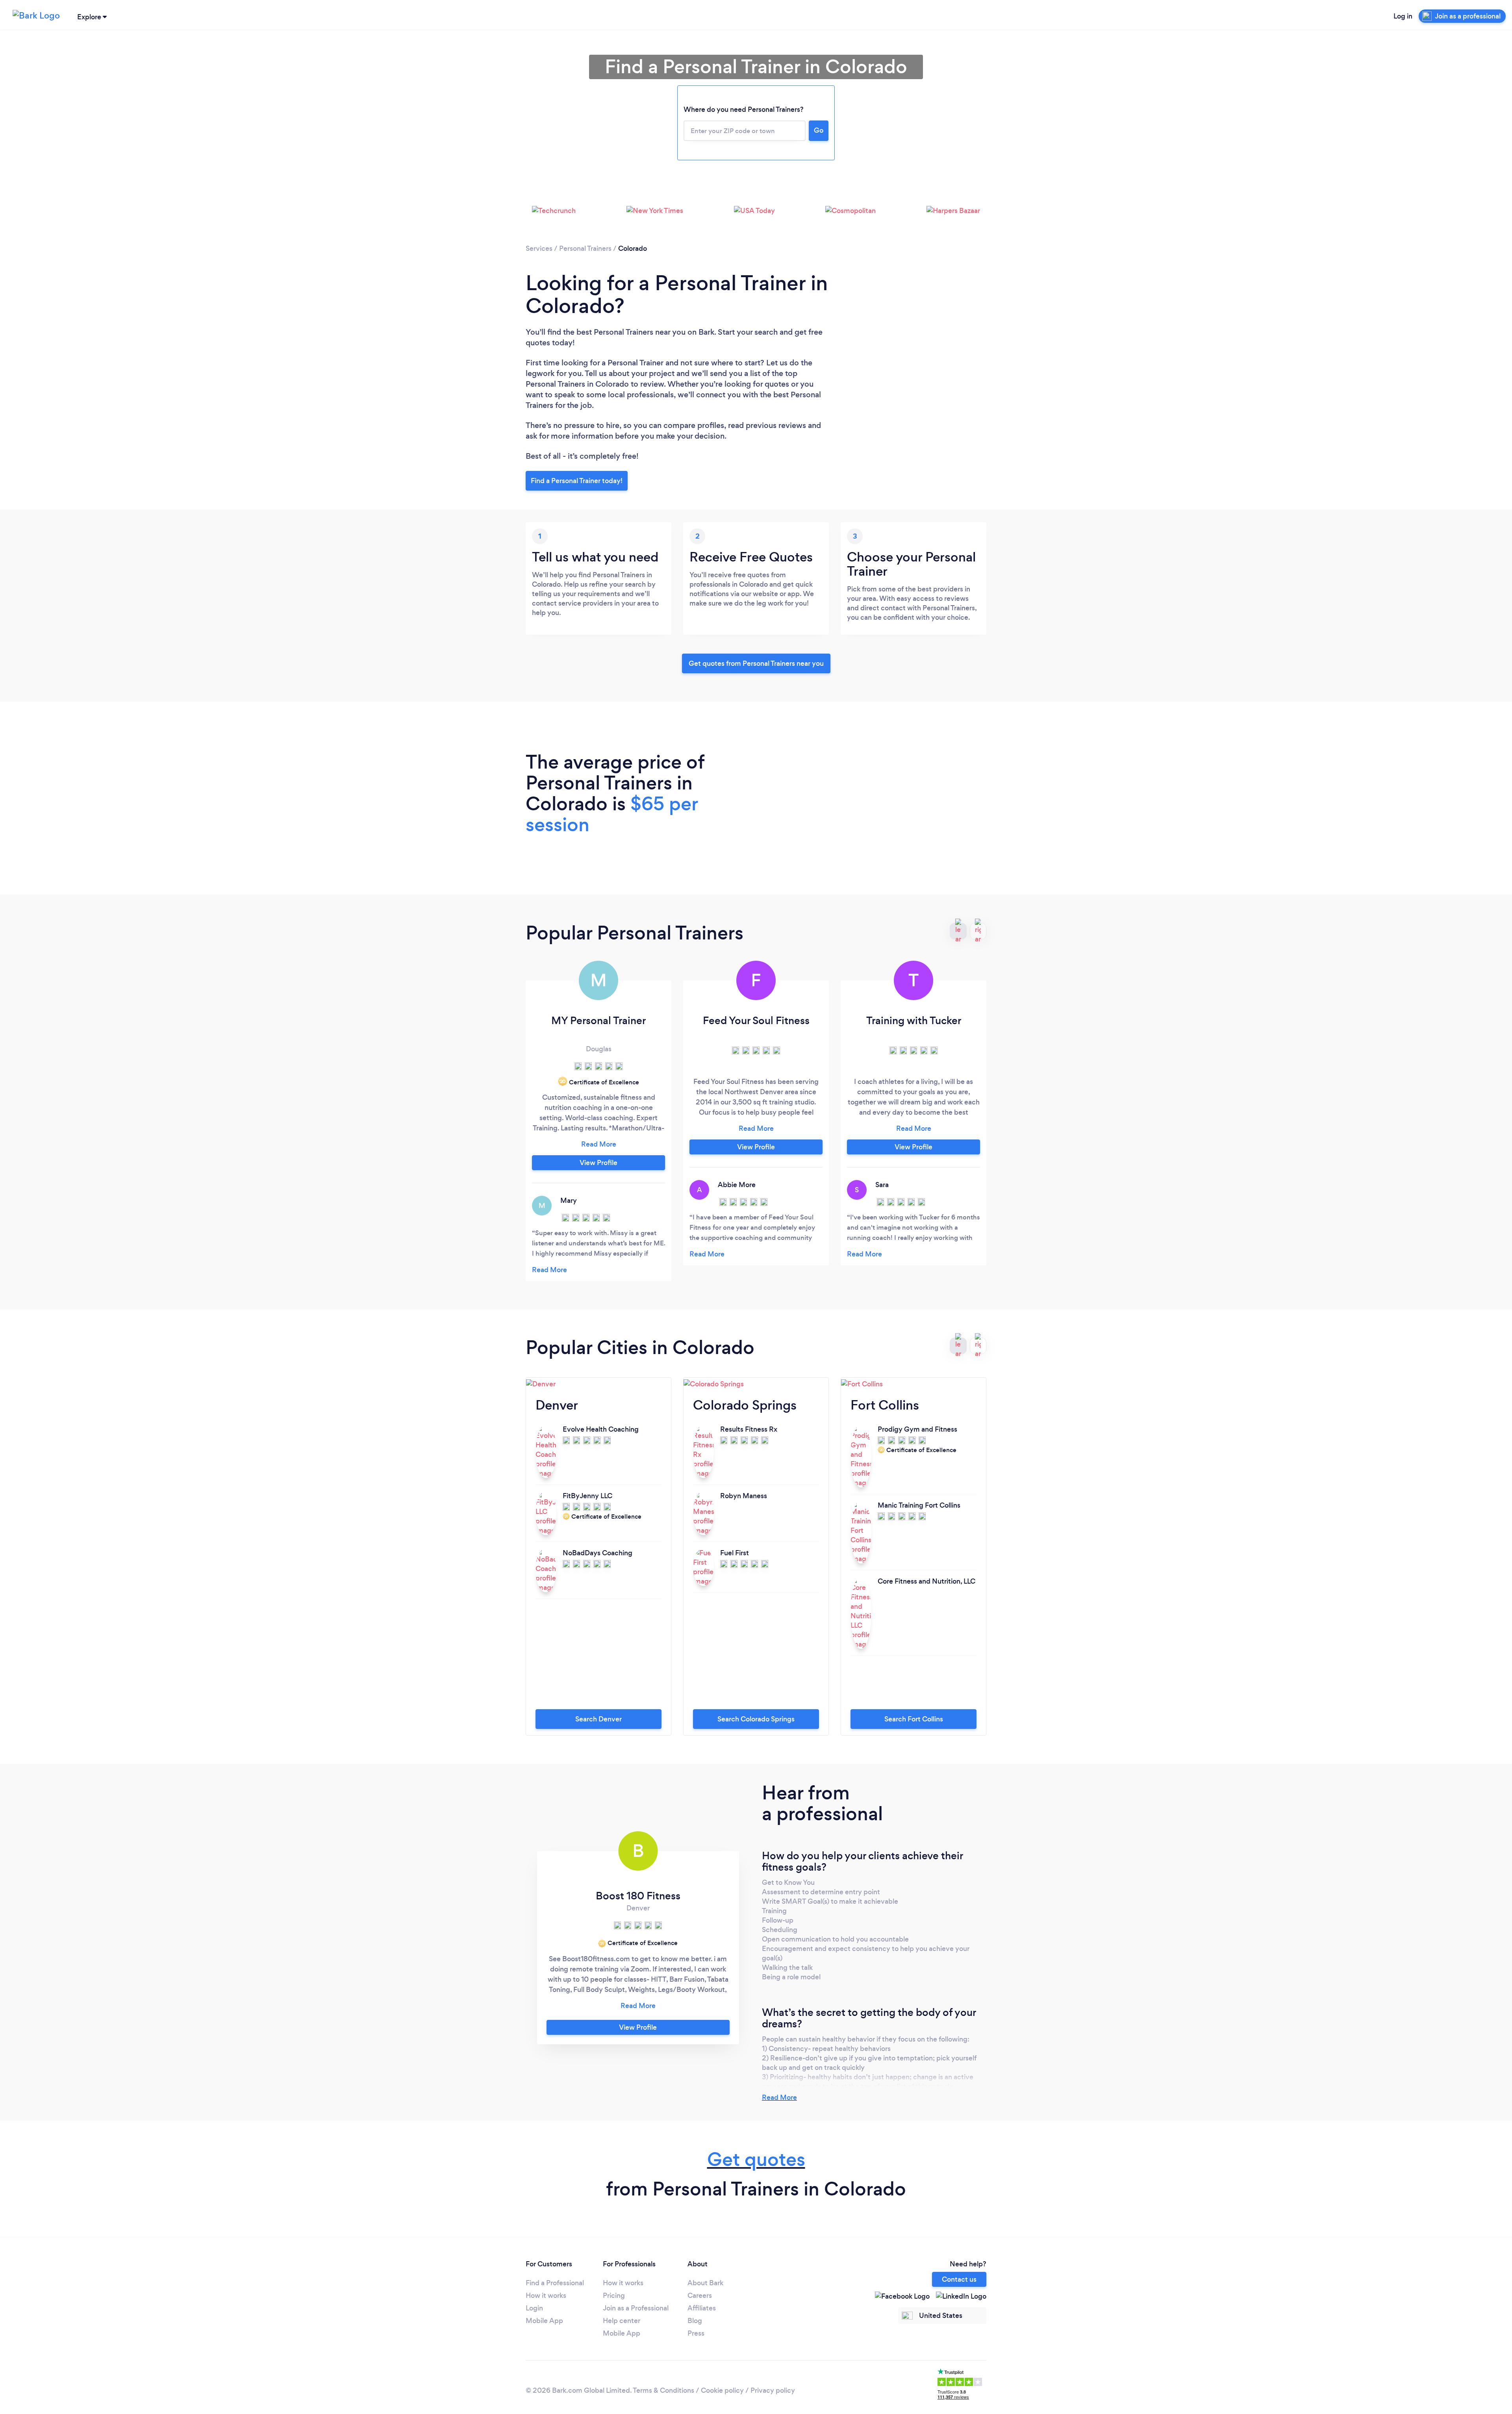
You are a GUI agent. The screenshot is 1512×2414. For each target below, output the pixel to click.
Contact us (959, 2279)
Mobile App (544, 2321)
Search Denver (598, 1719)
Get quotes (756, 2159)
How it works (546, 2295)
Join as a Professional (636, 2308)
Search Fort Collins (914, 1719)
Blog (695, 2321)
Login (534, 2308)
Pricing (614, 2295)
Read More (779, 2097)
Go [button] (819, 130)
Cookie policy (722, 2390)
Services (539, 248)
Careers (700, 2295)
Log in (1403, 16)
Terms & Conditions (663, 2390)
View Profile (598, 1163)
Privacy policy (773, 2390)
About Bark (705, 2283)
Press (696, 2333)
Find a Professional (555, 2283)
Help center (622, 2321)
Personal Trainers (585, 248)
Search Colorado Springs (756, 1719)
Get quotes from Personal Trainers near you (756, 663)
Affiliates (702, 2308)
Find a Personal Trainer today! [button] (577, 481)
